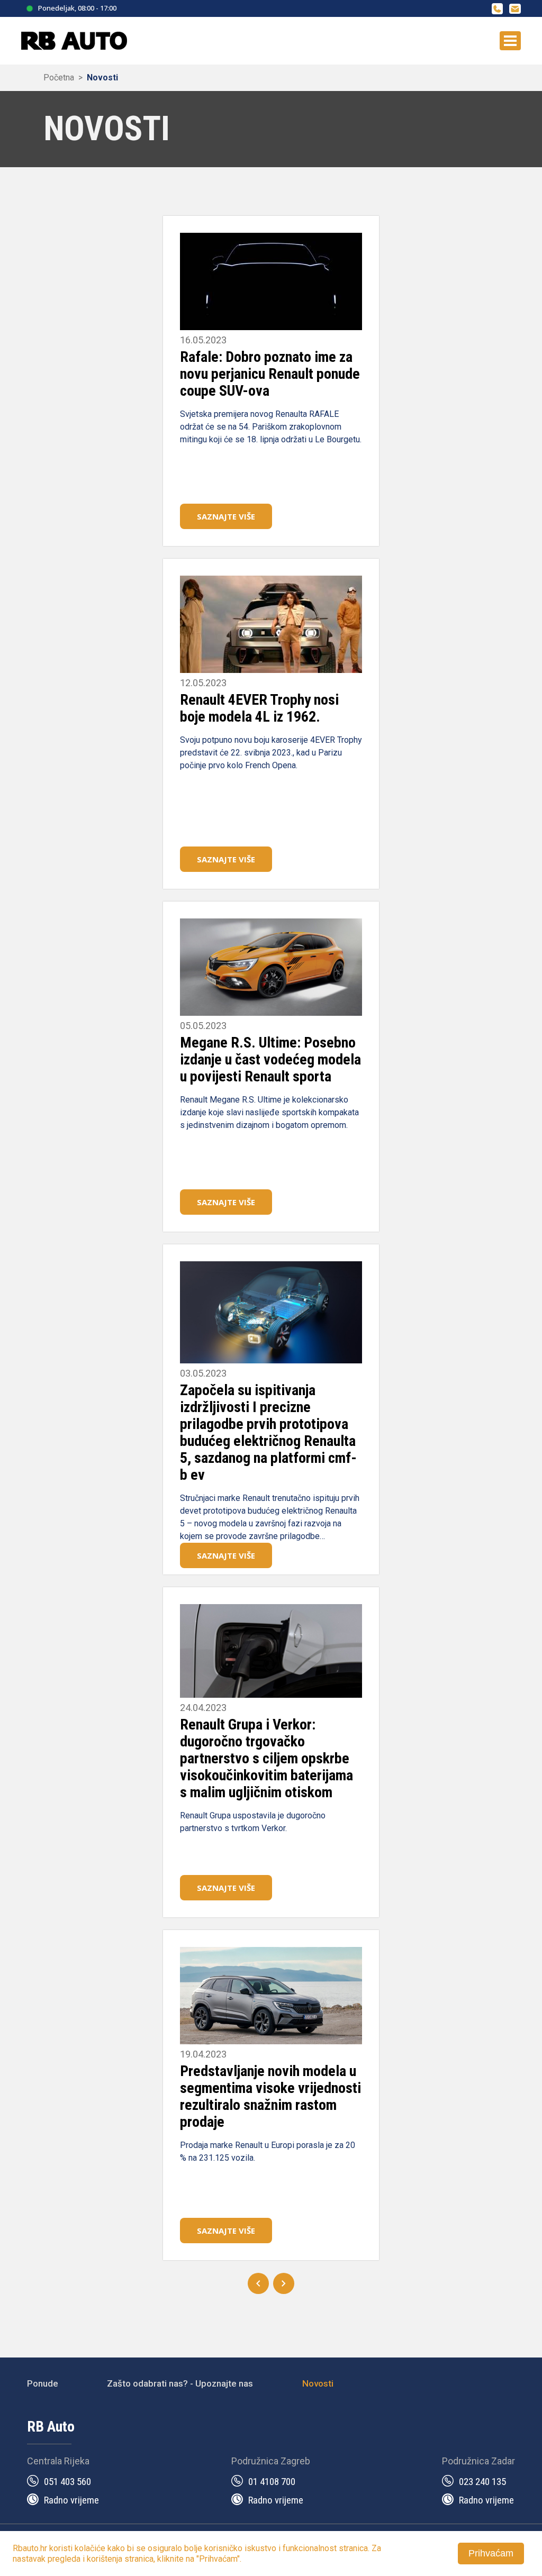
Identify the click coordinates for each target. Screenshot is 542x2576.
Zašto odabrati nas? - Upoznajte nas (180, 2383)
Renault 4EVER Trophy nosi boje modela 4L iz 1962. (259, 708)
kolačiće (90, 2548)
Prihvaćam (491, 2553)
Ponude (43, 2383)
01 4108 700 (272, 2482)
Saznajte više (226, 516)
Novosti (102, 78)
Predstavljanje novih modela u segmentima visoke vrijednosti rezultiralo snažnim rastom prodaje (270, 2096)
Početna (59, 78)
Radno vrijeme (71, 2500)
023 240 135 (482, 2482)
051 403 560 (67, 2482)
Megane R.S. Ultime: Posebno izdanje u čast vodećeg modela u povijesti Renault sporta (270, 1059)
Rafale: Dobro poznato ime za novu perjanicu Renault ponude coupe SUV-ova (270, 374)
